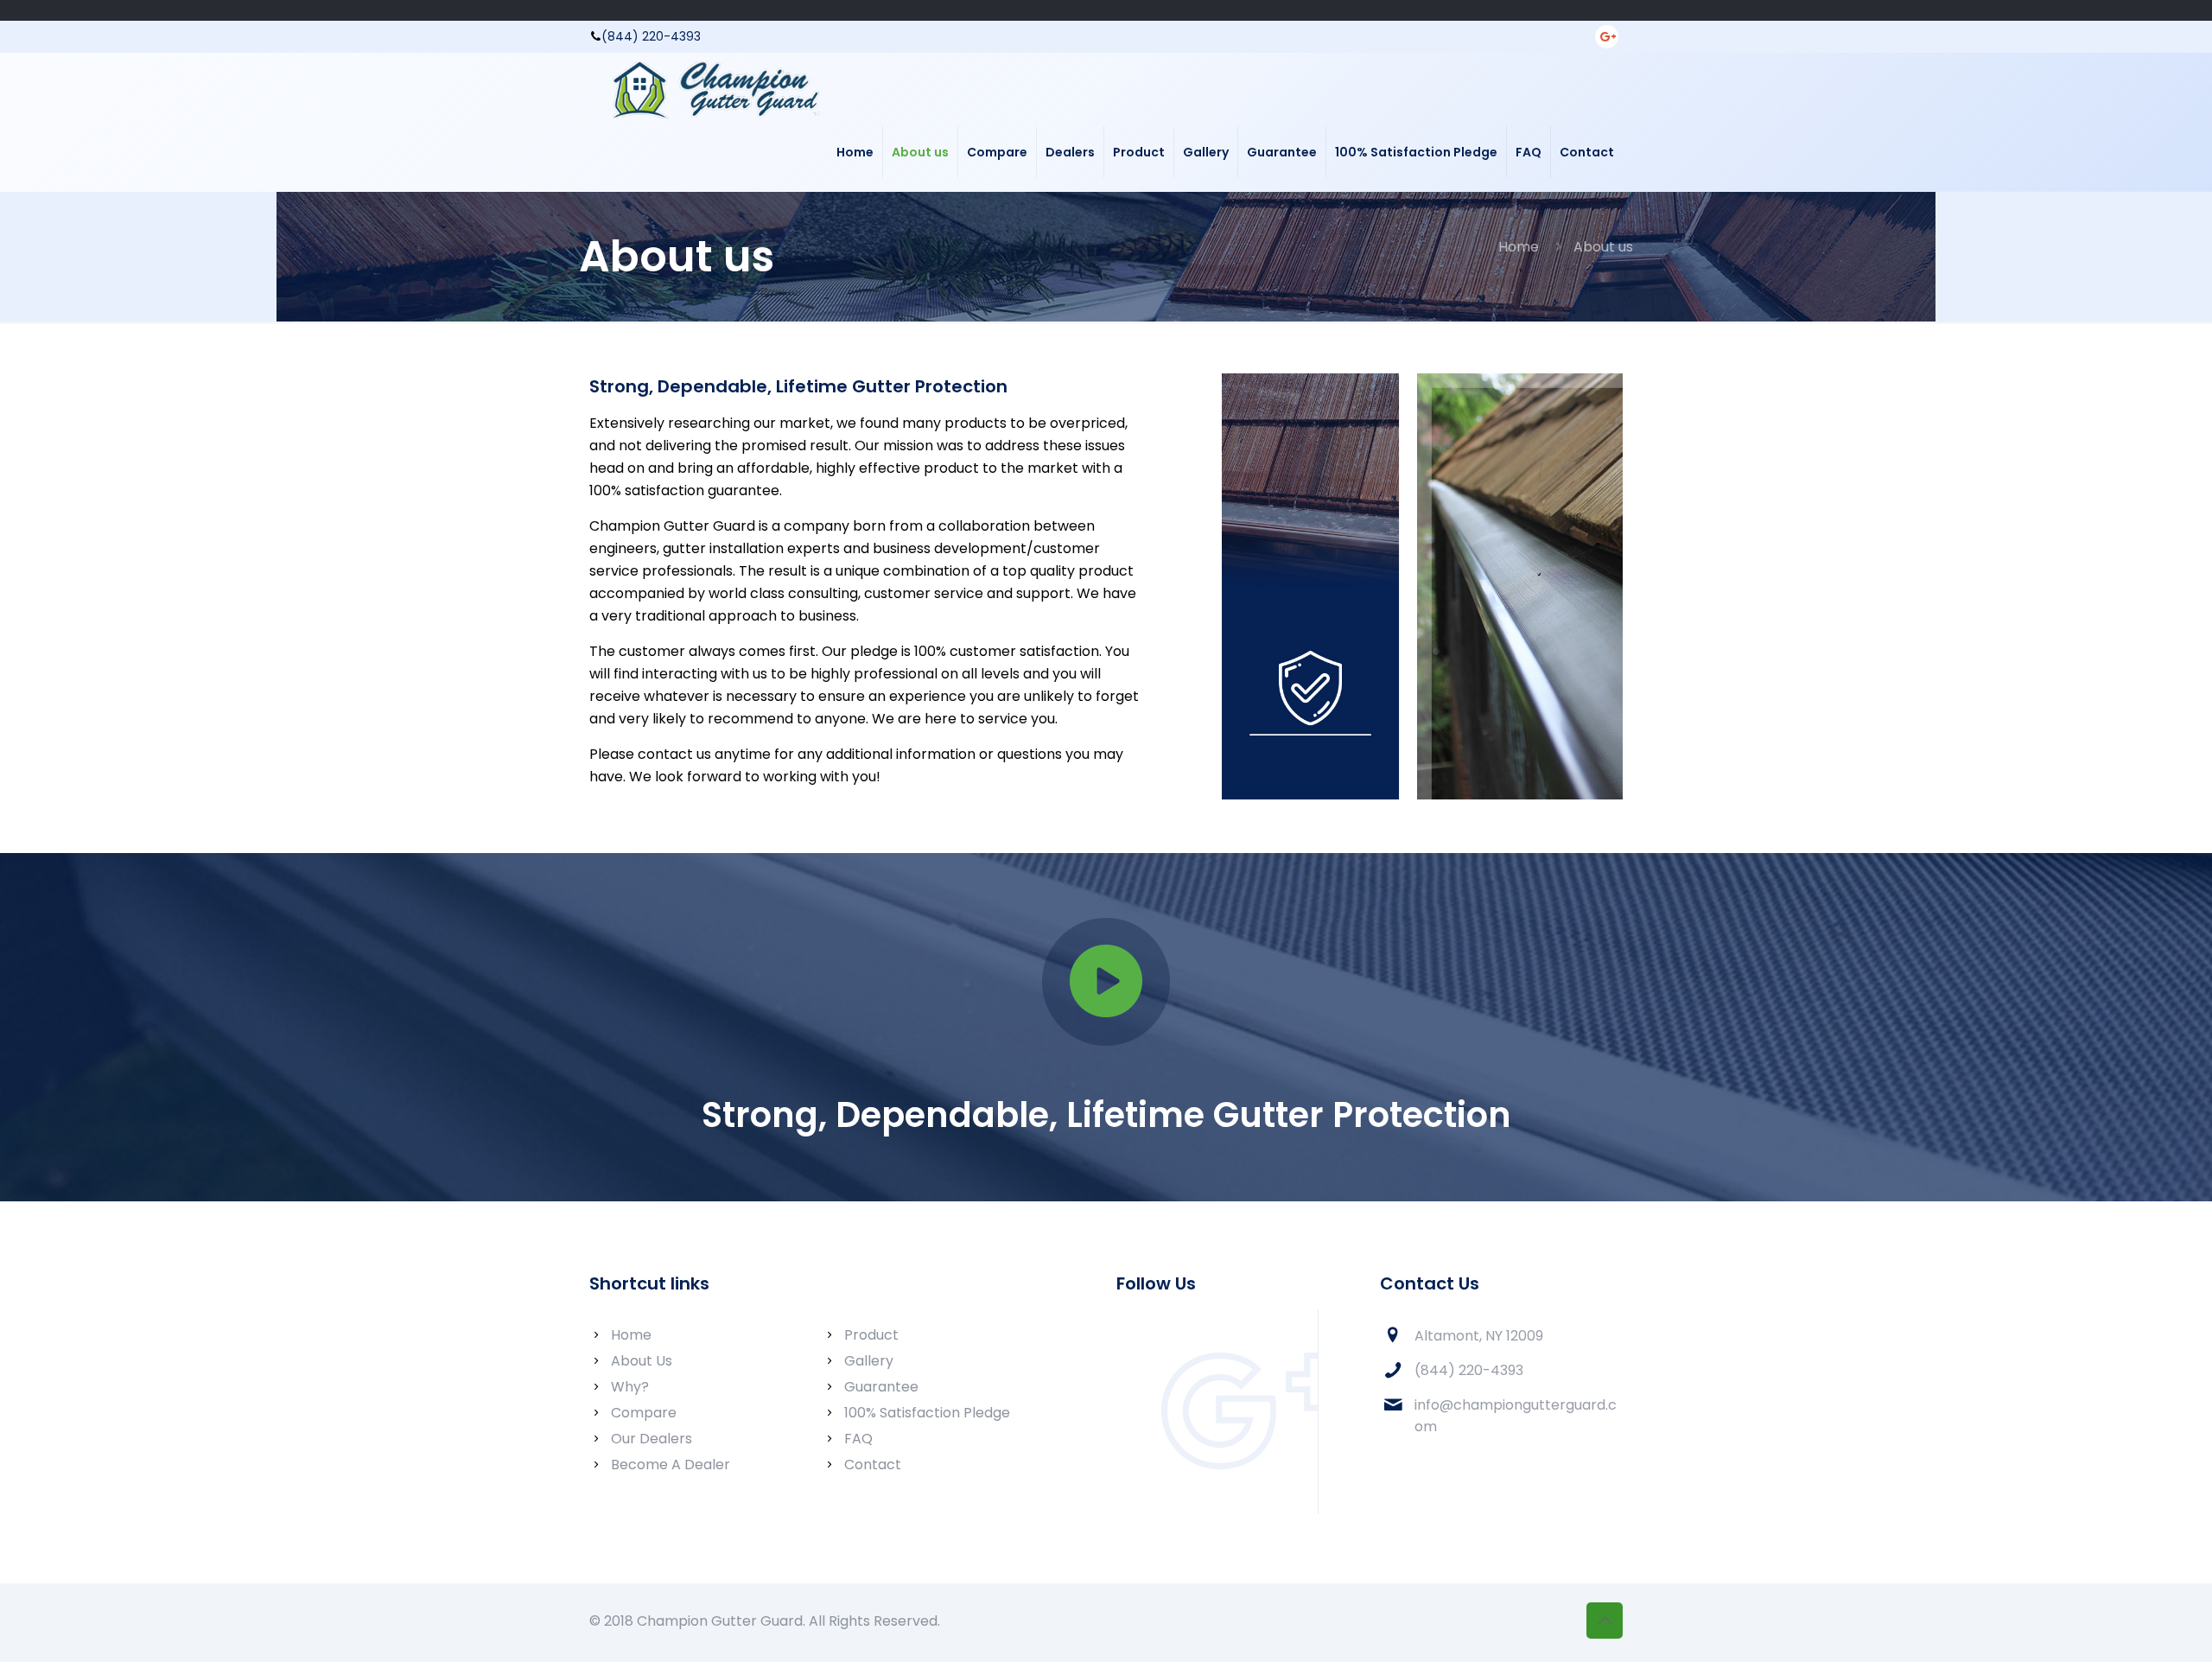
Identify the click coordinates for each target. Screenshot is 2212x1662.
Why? (630, 1387)
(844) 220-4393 (651, 36)
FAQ (858, 1439)
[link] (1106, 982)
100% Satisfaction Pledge (927, 1413)
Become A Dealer (671, 1465)
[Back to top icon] (1605, 1621)
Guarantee (881, 1387)
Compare (644, 1413)
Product (871, 1335)
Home (1519, 247)
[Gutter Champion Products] (715, 83)
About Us (642, 1361)
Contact (873, 1465)
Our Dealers (652, 1439)
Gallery (869, 1361)
